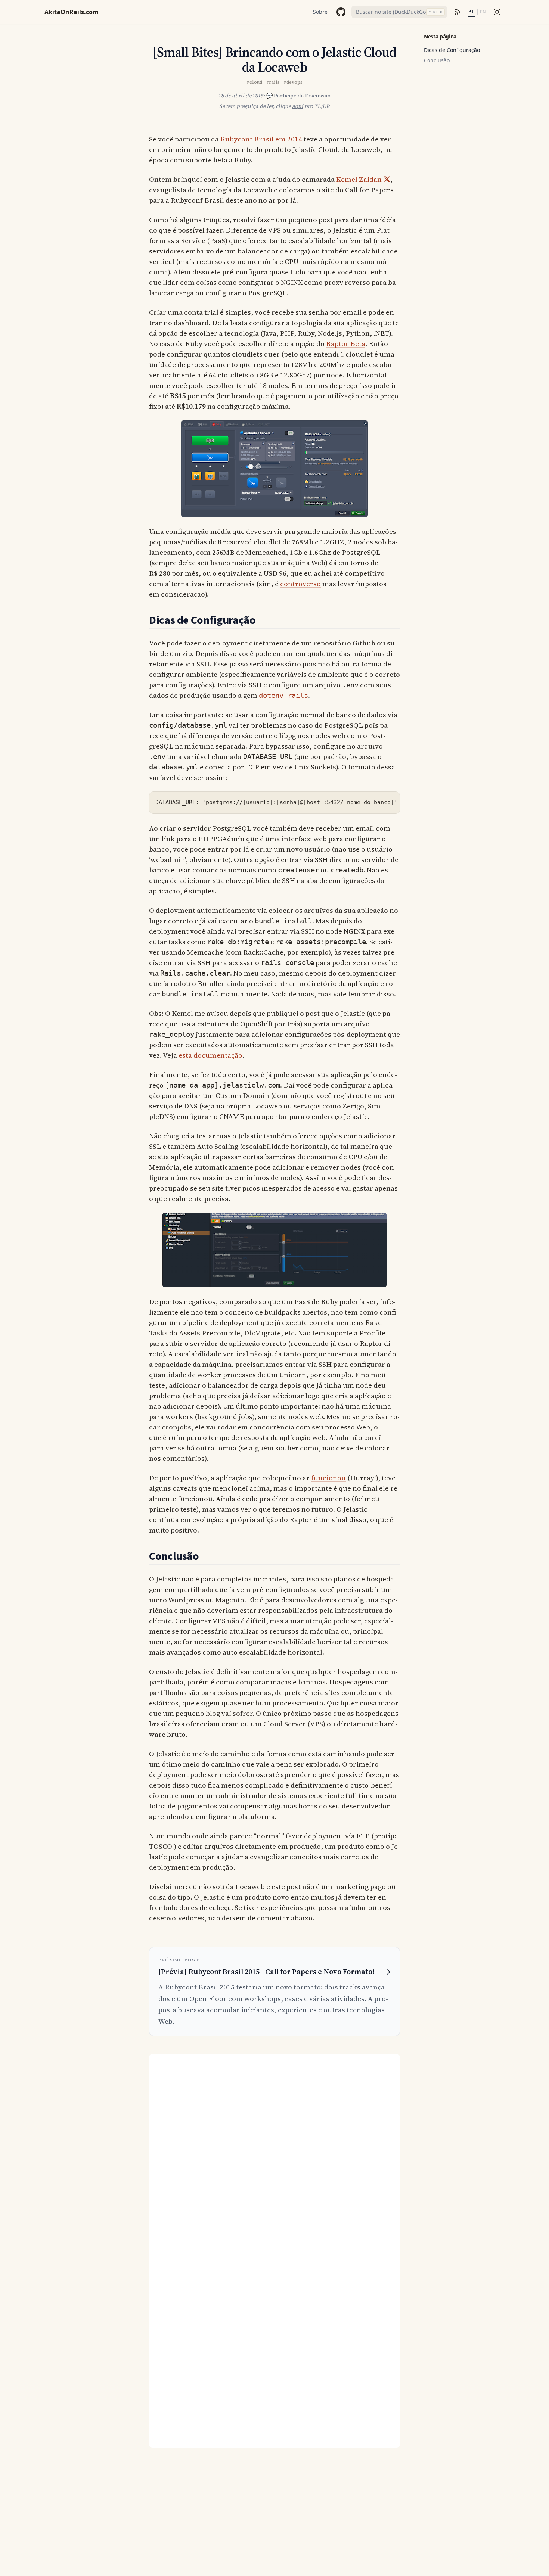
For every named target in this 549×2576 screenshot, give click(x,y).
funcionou (328, 1478)
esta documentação (210, 1055)
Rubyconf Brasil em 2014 (261, 139)
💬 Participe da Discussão (298, 96)
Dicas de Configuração (452, 50)
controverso (300, 584)
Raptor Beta (346, 343)
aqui (298, 106)
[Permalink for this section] (264, 620)
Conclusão (437, 60)
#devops (293, 82)
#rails (273, 82)
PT (471, 12)
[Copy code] (390, 801)
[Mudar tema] (497, 12)
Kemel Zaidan (359, 179)
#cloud (254, 82)
